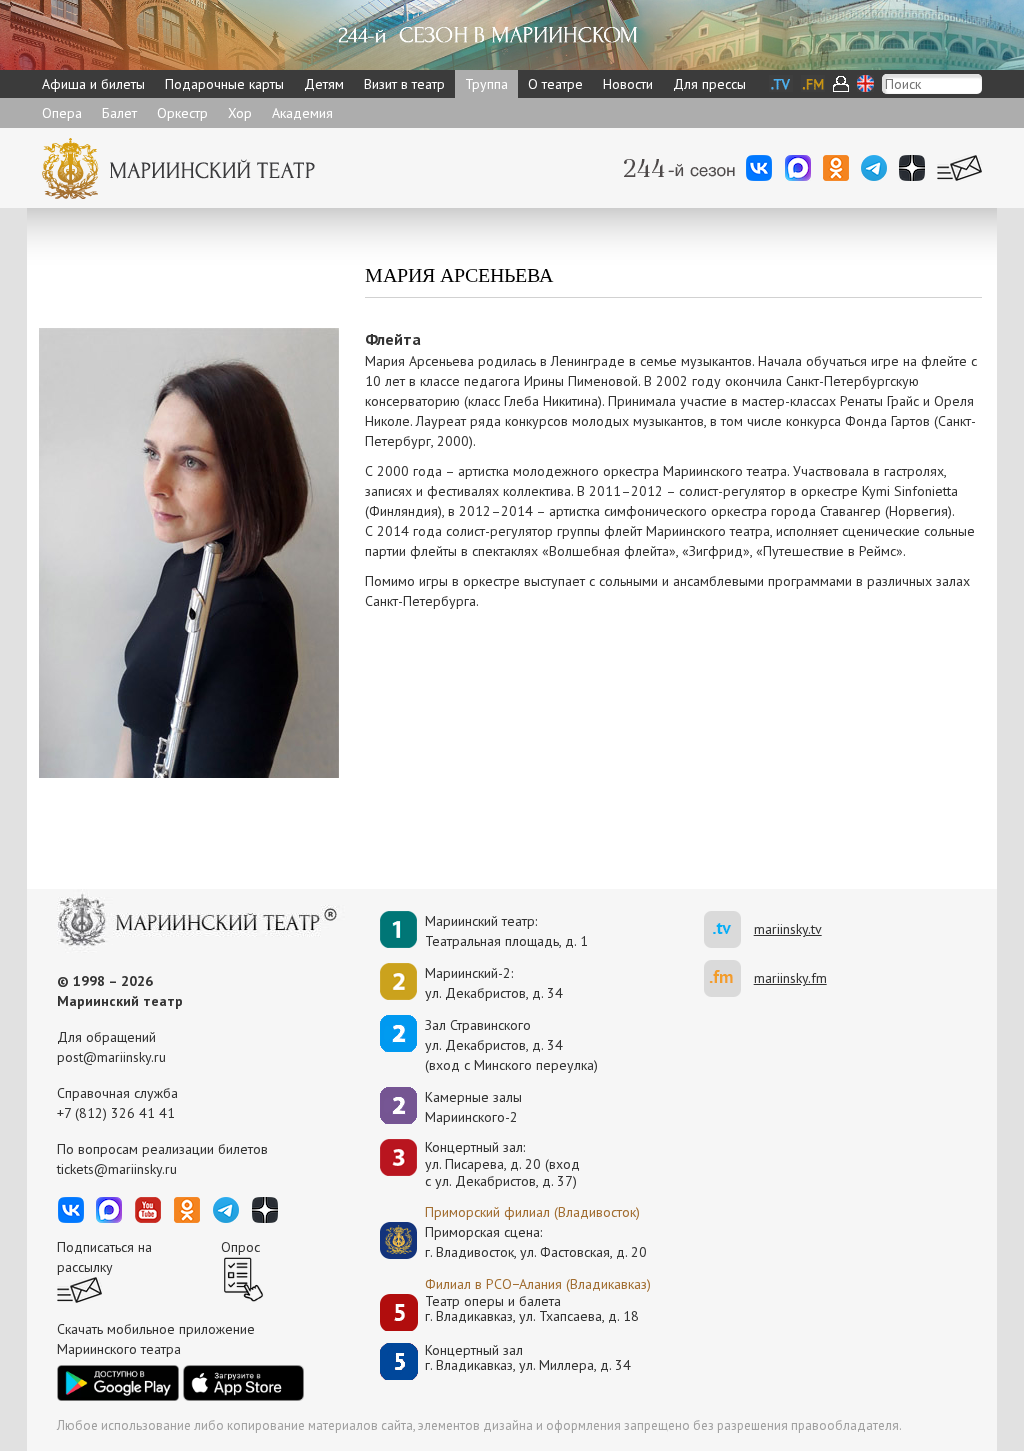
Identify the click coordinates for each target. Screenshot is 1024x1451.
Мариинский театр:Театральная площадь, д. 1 (506, 931)
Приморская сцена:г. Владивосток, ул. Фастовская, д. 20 (515, 1242)
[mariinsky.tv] (729, 929)
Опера (62, 113)
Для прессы (709, 84)
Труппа (486, 84)
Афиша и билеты (93, 84)
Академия (302, 113)
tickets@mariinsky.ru (117, 1169)
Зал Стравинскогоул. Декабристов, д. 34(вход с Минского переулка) (511, 1045)
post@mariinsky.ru (111, 1057)
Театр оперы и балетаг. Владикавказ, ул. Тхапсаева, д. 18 (532, 1309)
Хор (240, 113)
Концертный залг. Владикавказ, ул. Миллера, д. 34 (528, 1358)
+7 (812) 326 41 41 (116, 1113)
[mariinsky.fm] (729, 978)
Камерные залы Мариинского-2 (473, 1107)
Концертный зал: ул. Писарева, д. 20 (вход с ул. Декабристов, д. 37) (502, 1164)
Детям (324, 84)
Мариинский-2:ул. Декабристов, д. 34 (494, 983)
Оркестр (182, 113)
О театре (555, 84)
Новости (628, 84)
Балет (119, 113)
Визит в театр (404, 84)
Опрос (240, 1247)
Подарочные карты (224, 84)
